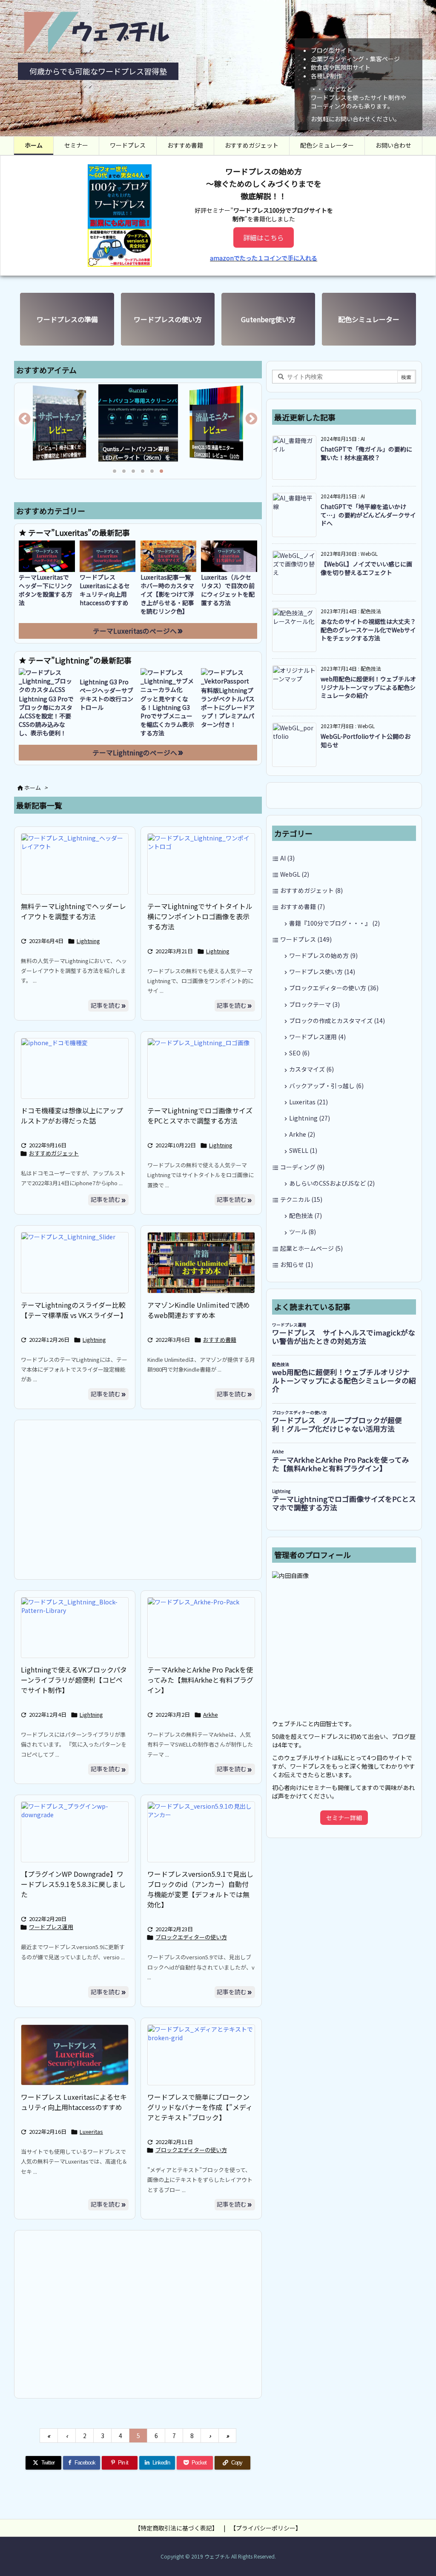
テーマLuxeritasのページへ (135, 631)
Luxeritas (91, 2131)
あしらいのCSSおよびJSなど (332, 1183)
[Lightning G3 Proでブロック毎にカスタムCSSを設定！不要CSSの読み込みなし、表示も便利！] (47, 681)
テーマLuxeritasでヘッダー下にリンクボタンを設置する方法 (46, 590)
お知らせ (297, 1264)
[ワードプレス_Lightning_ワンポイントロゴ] (201, 864)
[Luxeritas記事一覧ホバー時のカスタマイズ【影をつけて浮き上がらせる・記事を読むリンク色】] (169, 556)
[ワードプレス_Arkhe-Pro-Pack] (201, 1628)
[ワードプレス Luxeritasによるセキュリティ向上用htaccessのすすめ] (108, 556)
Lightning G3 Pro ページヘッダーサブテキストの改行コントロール (107, 695)
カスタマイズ (311, 1069)
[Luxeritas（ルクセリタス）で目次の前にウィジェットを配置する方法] (229, 556)
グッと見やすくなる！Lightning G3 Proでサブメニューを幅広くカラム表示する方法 (167, 716)
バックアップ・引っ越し (326, 1086)
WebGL (295, 874)
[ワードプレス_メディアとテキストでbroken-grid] (201, 2055)
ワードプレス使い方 (322, 972)
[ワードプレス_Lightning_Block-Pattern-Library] (75, 1628)
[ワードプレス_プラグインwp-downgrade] (75, 1832)
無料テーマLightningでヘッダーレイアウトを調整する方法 (73, 911)
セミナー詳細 (344, 1818)
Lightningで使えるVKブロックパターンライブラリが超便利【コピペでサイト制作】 (74, 1680)
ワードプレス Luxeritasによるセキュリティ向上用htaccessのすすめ (105, 590)
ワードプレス (306, 939)
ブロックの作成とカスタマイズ (337, 1021)
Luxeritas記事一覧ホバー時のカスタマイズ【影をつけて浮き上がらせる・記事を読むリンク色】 (167, 594)
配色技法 (305, 1215)
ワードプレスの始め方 (323, 955)
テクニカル (301, 1199)
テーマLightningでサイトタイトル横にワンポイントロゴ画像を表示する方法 (200, 916)
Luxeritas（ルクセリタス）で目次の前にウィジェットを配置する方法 (228, 590)
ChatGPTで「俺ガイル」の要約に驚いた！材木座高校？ (366, 453)
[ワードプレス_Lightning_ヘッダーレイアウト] (75, 864)
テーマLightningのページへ (135, 753)
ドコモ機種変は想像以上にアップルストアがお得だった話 (72, 1115)
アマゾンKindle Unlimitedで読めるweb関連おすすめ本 (199, 1310)
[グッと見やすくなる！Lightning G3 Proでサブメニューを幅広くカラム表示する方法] (169, 681)
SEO (299, 1053)
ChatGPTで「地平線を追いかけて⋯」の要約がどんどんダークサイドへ (368, 515)
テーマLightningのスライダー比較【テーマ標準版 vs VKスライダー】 (74, 1310)
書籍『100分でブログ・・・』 (334, 923)
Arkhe (211, 1714)
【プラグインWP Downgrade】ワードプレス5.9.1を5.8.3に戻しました (73, 1884)
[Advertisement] (138, 1499)
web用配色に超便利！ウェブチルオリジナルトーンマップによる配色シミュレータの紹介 (368, 687)
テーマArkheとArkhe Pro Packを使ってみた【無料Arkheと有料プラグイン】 (200, 1680)
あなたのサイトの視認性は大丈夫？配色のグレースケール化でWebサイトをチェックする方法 (368, 630)
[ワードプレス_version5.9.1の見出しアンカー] (201, 1832)
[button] (29, 422)
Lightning (88, 941)
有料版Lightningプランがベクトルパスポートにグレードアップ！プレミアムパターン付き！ (228, 707)
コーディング (302, 1167)
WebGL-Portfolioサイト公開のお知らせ (366, 740)
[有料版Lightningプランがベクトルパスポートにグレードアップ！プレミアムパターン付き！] (229, 677)
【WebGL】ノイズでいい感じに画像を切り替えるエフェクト (366, 568)
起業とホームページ (311, 1248)
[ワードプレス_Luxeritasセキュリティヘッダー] (75, 2055)
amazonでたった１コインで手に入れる (264, 258)
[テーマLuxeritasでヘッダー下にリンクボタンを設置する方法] (47, 556)
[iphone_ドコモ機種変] (75, 1068)
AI (287, 858)
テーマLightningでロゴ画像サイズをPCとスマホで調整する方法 (200, 1115)
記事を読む (106, 1005)
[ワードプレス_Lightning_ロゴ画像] (201, 1068)
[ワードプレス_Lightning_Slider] (75, 1262)
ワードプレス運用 (51, 1927)
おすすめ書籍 (220, 1339)
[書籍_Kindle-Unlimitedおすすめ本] (201, 1262)
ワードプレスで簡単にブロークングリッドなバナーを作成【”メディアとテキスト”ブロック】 (200, 2107)
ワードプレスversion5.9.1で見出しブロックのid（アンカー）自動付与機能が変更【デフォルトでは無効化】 (200, 1889)
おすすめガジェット (54, 1153)
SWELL (303, 1150)
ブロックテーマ (314, 1004)
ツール (303, 1232)
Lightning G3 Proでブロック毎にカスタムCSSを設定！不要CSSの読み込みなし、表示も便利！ (46, 716)
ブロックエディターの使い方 (191, 1937)
